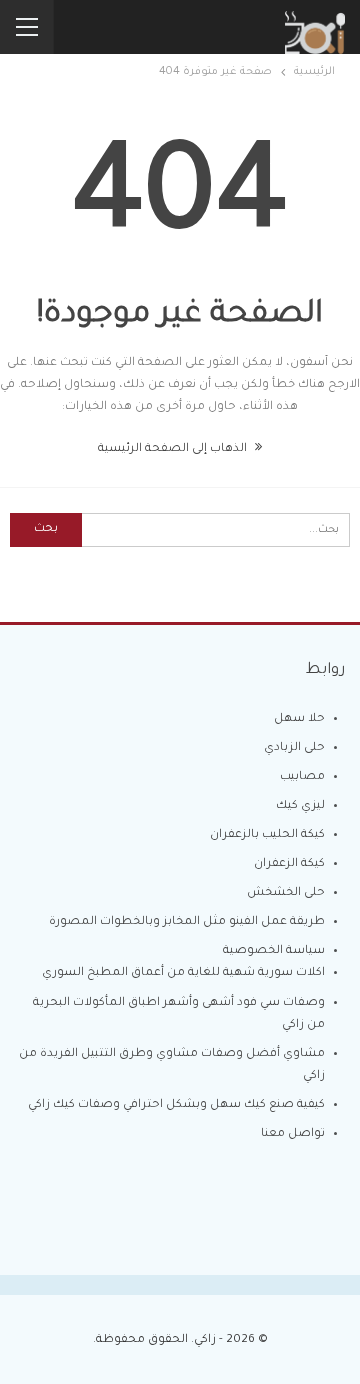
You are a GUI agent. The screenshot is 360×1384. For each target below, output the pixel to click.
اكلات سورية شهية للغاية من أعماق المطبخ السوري (183, 973)
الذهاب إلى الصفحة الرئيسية (174, 449)
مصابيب (302, 777)
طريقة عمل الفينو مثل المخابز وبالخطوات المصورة (187, 922)
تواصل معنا (293, 1134)
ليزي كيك (300, 806)
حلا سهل (299, 719)
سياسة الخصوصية (274, 951)
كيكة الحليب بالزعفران (267, 835)
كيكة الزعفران (289, 864)
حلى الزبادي (294, 748)
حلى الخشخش (286, 893)
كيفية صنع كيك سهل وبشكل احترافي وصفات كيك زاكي (176, 1105)
